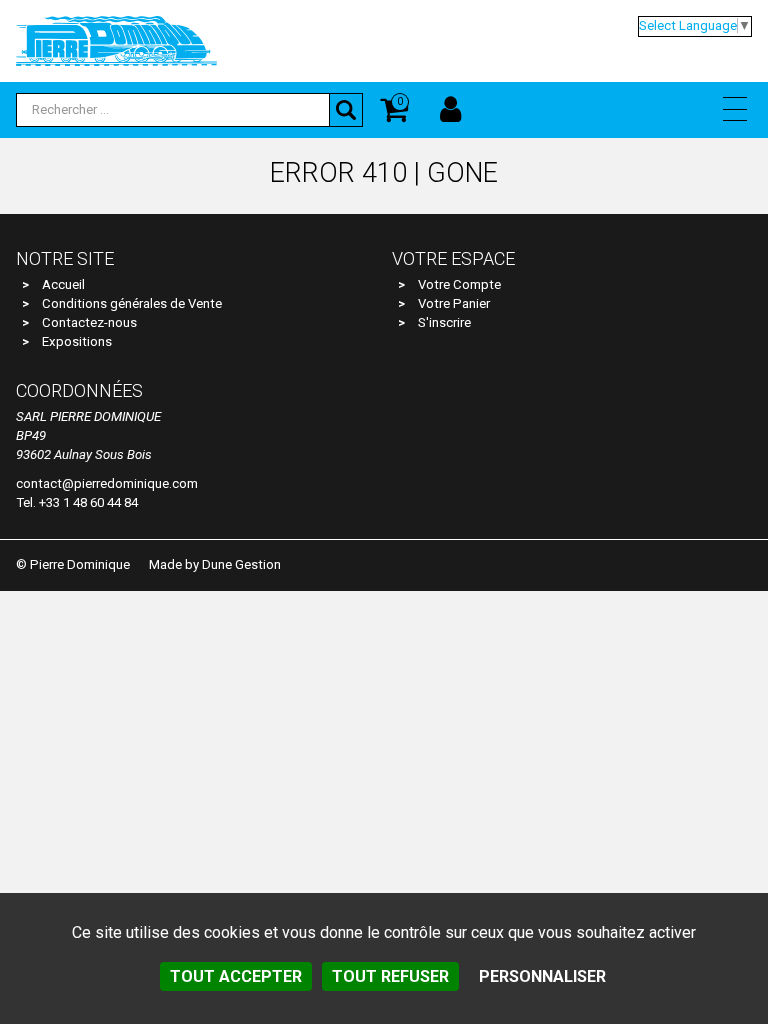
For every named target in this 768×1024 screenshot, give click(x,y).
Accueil (63, 284)
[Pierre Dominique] (116, 40)
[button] (735, 109)
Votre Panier (454, 303)
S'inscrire (444, 322)
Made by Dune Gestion (215, 564)
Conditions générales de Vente (132, 303)
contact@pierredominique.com (107, 483)
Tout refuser (390, 976)
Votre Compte (459, 284)
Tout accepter (236, 976)
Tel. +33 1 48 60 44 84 (77, 502)
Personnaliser (542, 976)
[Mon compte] (450, 110)
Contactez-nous (89, 322)
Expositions (77, 341)
